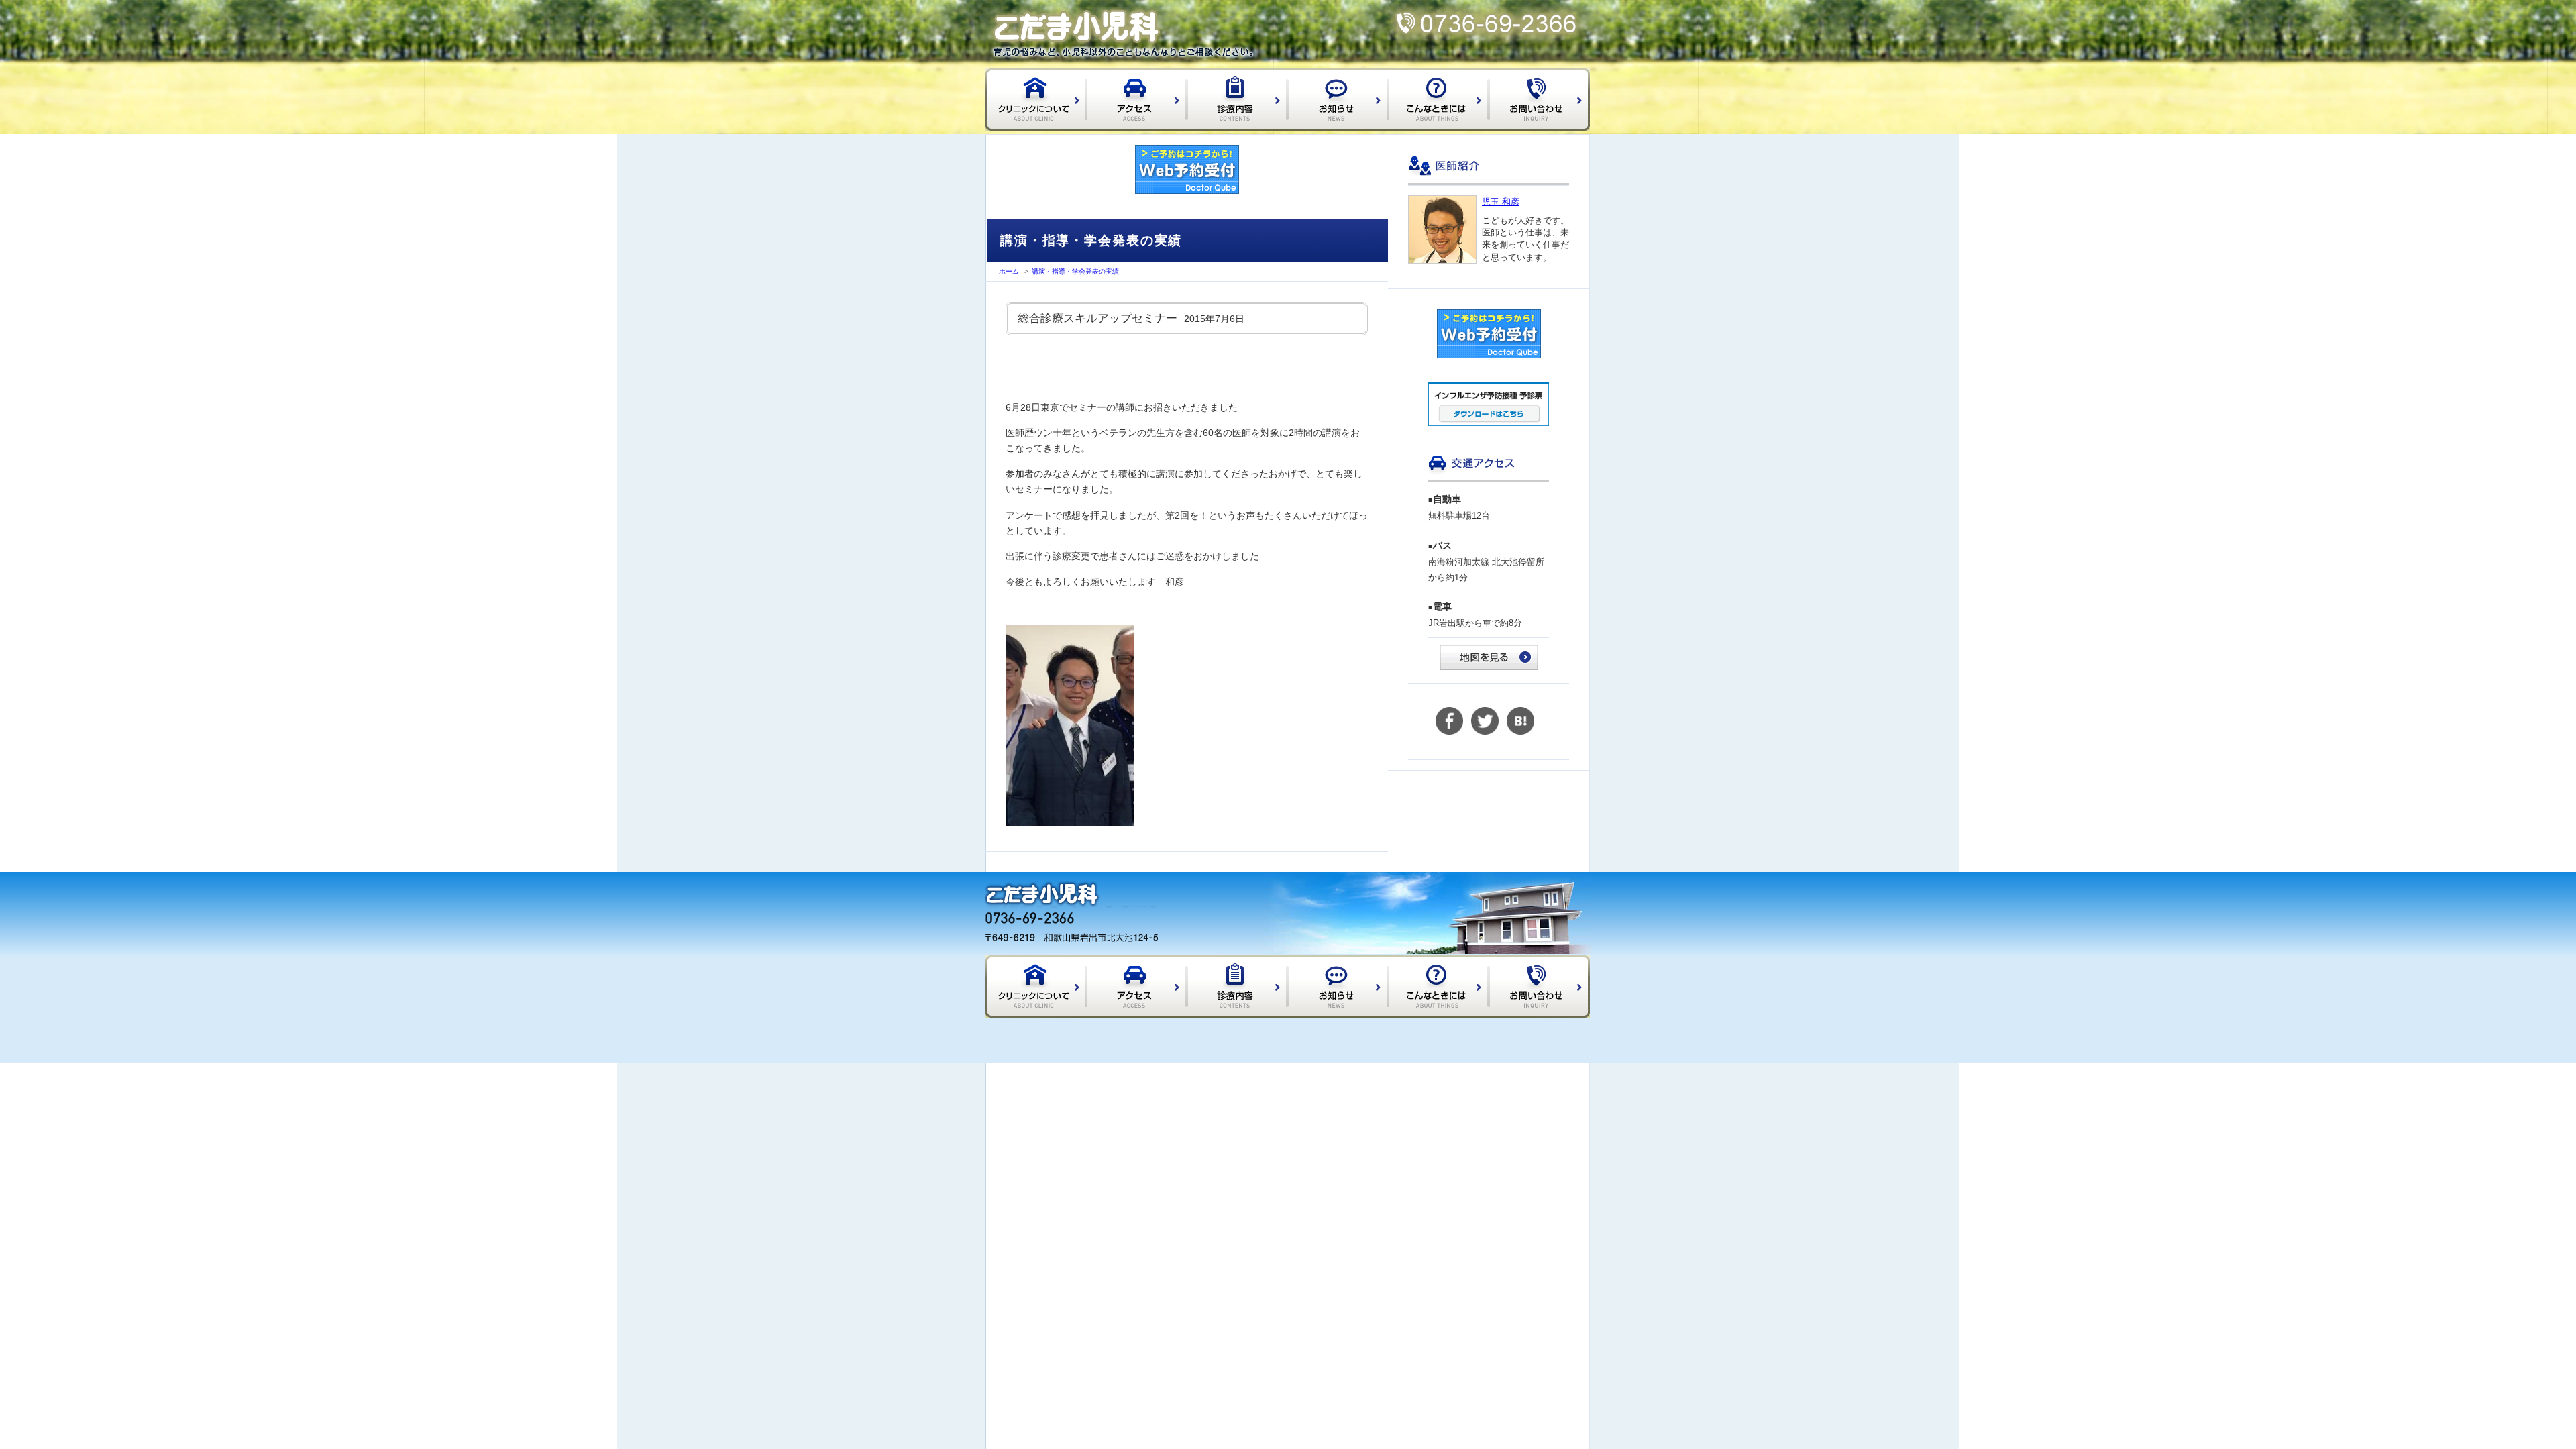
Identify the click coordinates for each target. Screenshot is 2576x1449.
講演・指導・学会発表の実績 (1075, 271)
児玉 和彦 (1501, 202)
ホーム (1009, 271)
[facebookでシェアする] (1449, 732)
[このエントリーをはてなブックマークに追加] (1520, 732)
